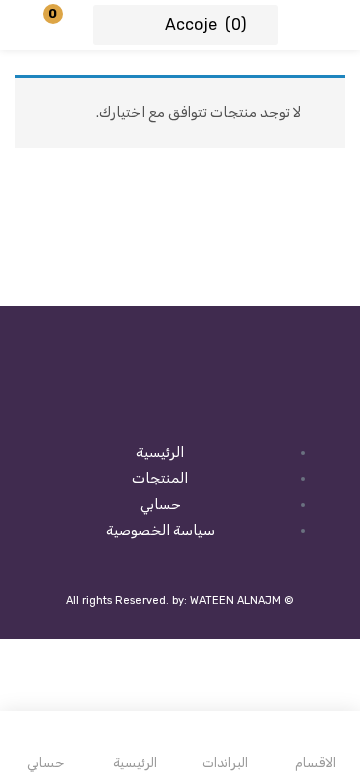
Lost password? (66, 264)
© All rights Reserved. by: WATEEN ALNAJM (180, 600)
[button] (65, 25)
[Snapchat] (180, 406)
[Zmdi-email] (117, 406)
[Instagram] (243, 406)
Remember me (270, 264)
